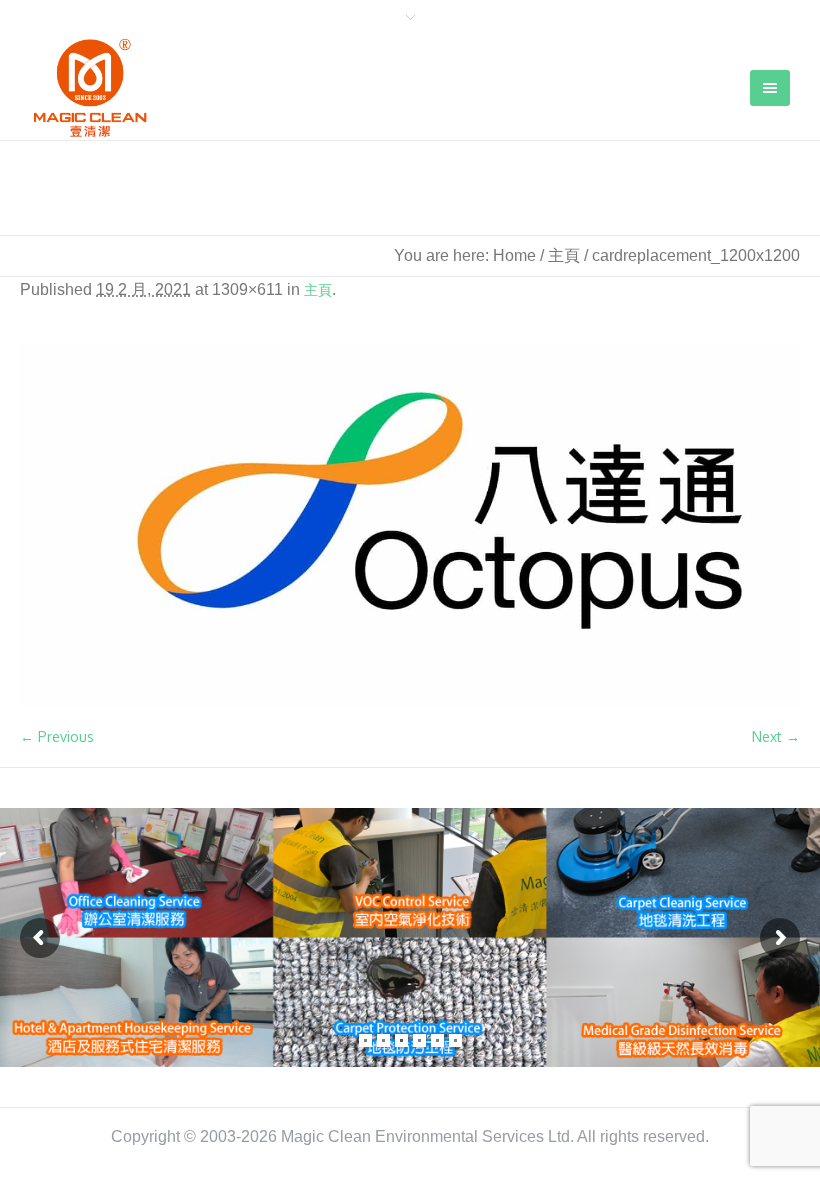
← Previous (57, 736)
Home (514, 255)
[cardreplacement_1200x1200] (410, 525)
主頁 (564, 255)
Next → (776, 736)
